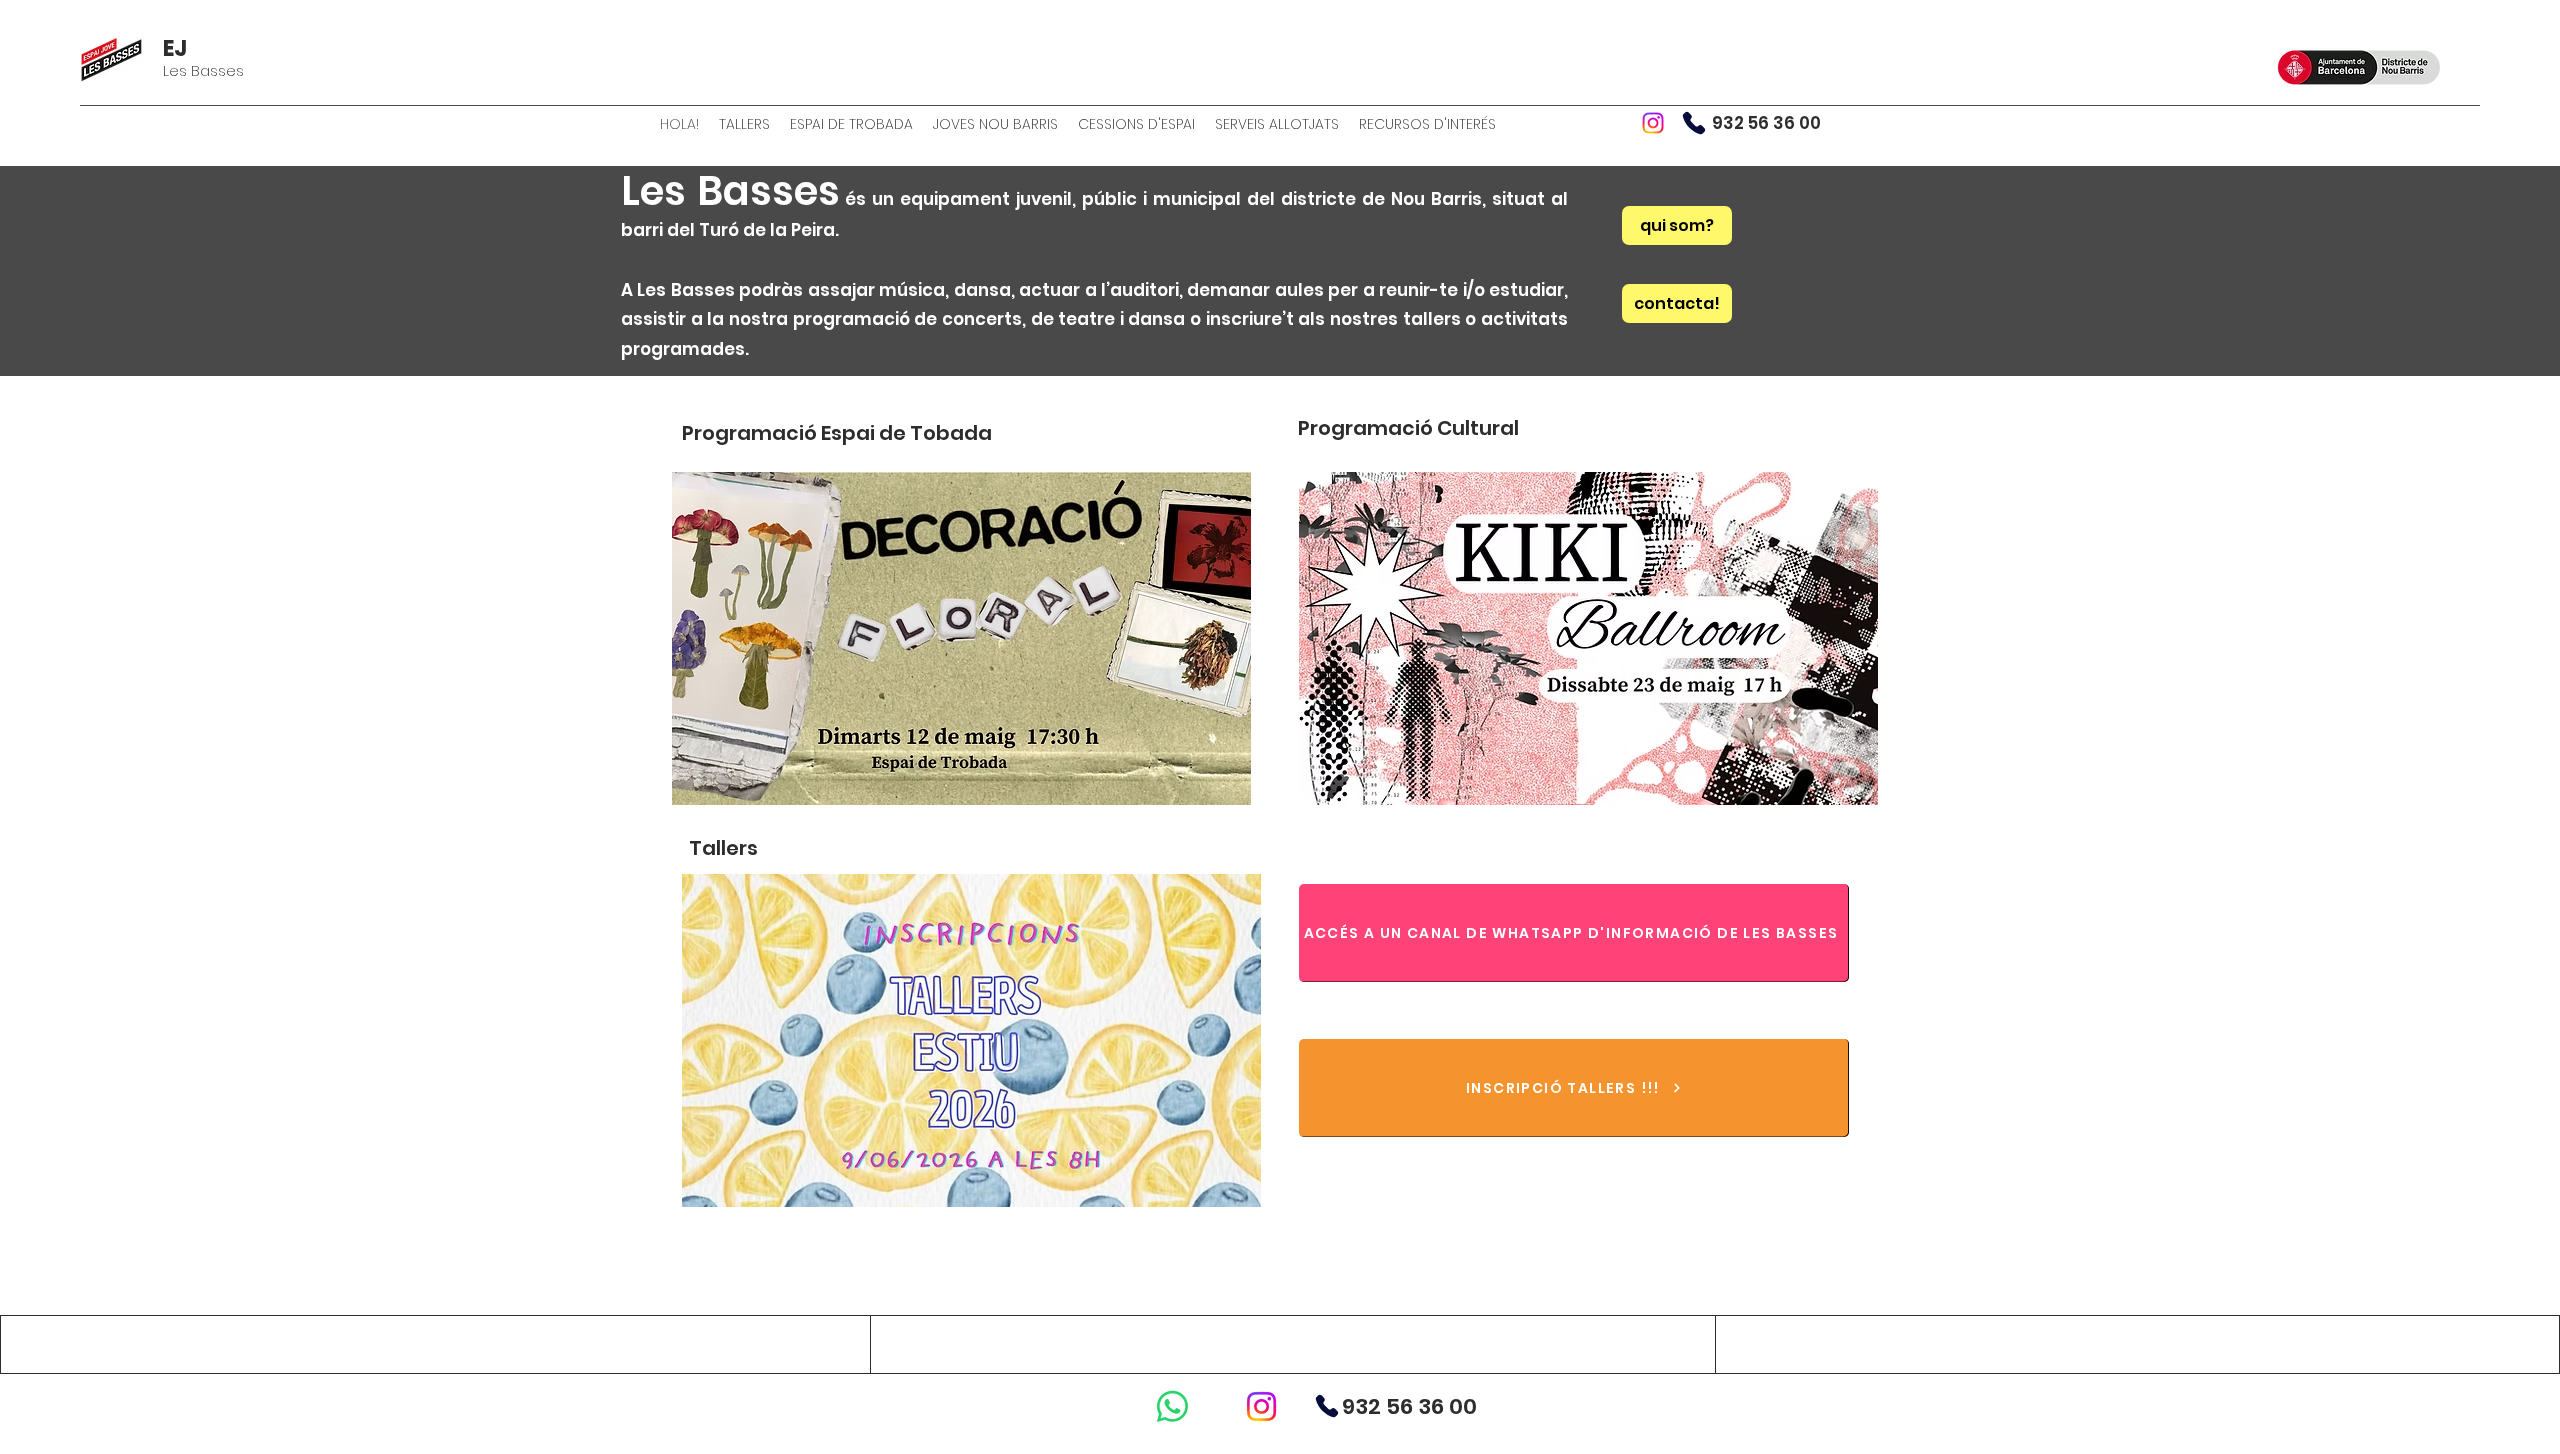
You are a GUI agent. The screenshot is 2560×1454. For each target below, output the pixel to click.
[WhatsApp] (1172, 1406)
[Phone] (1694, 123)
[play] (1209, 787)
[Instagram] (1653, 123)
